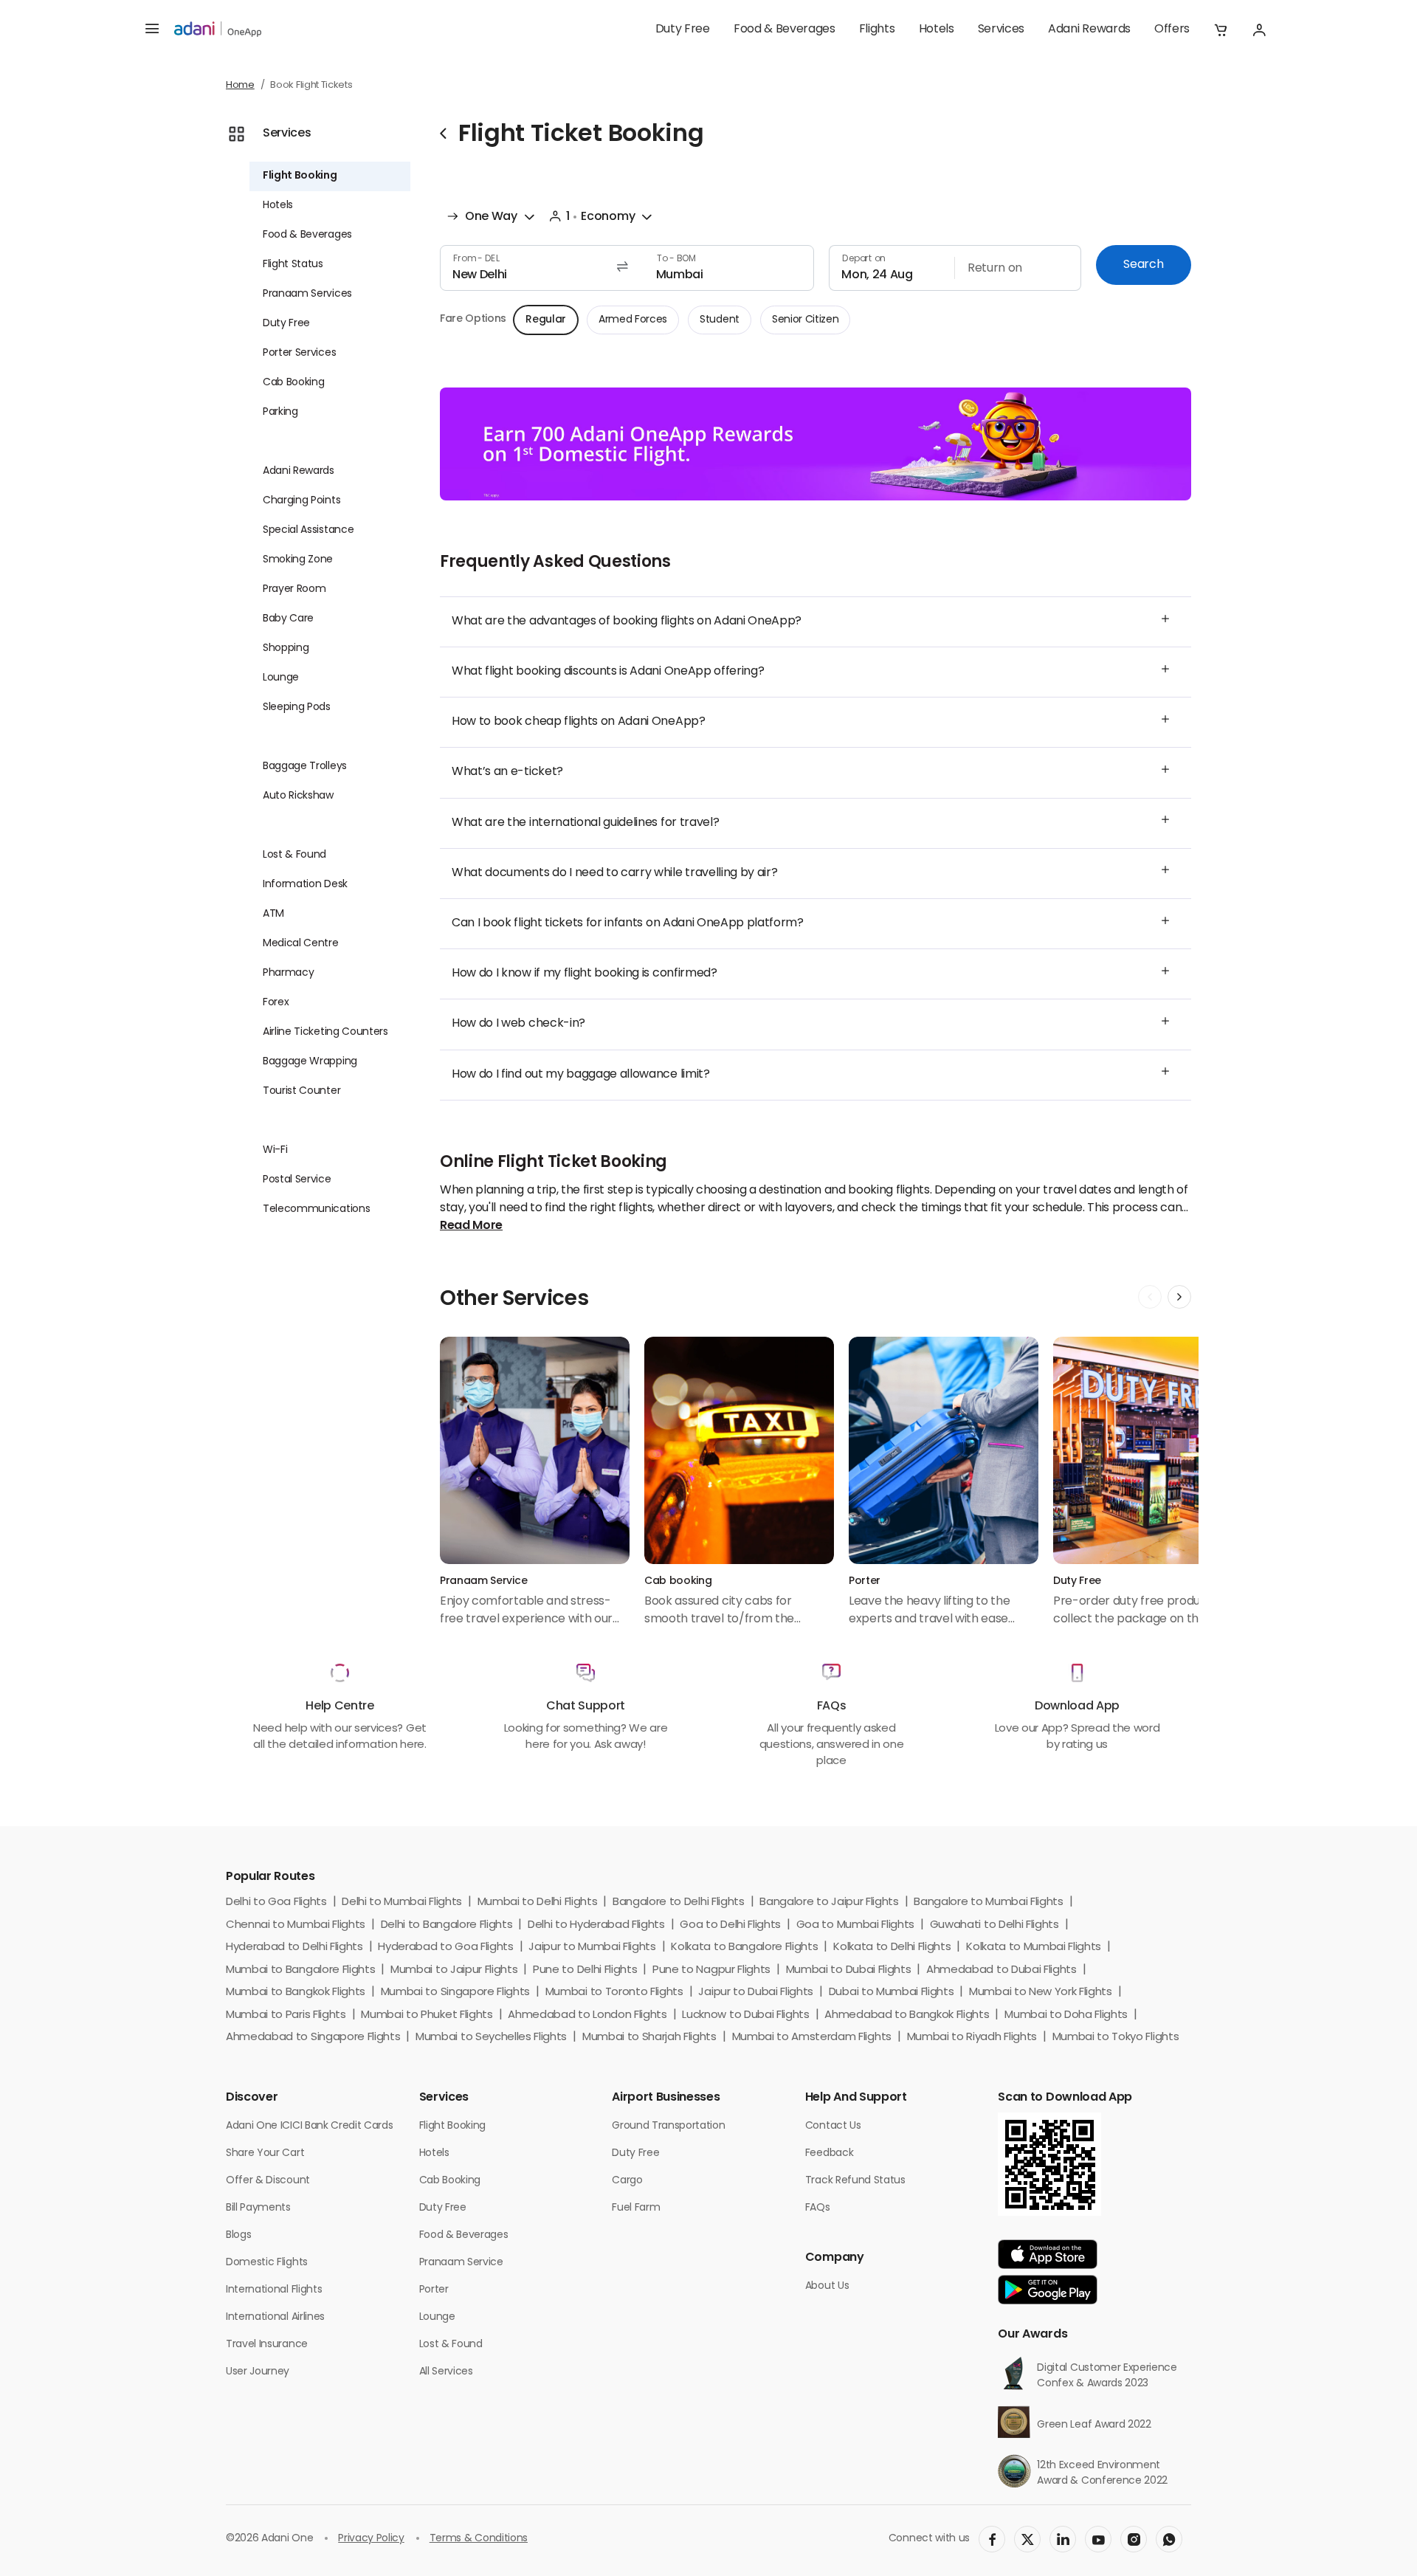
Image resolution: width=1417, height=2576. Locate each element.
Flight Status (293, 265)
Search (1143, 265)
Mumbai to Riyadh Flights (972, 2038)
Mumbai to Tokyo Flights (1116, 2038)
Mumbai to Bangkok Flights (296, 1993)
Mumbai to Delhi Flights (538, 1902)
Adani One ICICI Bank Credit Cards (309, 2126)
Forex (276, 1003)
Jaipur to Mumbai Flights (592, 1948)
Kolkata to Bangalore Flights (744, 1948)
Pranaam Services (307, 294)
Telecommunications (316, 1209)
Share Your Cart (265, 2153)
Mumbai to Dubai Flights (849, 1970)
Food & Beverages (785, 30)
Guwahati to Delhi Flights (994, 1925)
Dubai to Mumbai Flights (892, 1993)
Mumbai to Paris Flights (286, 2015)
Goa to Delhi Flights (730, 1925)
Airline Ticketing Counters (325, 1032)
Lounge (281, 678)
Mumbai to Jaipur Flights (454, 1970)
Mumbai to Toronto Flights (614, 1993)
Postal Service (297, 1180)
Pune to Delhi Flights (585, 1970)
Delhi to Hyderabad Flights (596, 1925)
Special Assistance (308, 530)
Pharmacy (288, 973)
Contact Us (833, 2126)
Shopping (286, 648)
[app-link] (1048, 2254)
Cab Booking (293, 383)
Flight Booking (300, 176)
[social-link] (992, 2539)
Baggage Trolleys (305, 767)
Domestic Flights (267, 2263)
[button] (1221, 30)
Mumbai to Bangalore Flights (300, 1970)
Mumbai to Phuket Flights (427, 2015)
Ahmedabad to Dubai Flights (1001, 1970)
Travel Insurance (267, 2345)
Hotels (937, 30)
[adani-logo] (218, 30)
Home (240, 85)
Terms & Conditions (479, 2539)
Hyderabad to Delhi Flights (294, 1948)
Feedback (829, 2153)
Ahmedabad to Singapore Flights (313, 2038)
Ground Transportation (668, 2126)
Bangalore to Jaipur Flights (829, 1902)
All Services (446, 2372)
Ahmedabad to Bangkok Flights (907, 2015)
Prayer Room (294, 589)
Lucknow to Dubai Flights (745, 2015)
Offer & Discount (268, 2181)
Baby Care (288, 619)
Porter (434, 2290)
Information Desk (305, 885)
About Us (827, 2286)
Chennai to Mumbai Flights (296, 1925)
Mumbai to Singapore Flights (455, 1993)
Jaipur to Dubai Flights (756, 1993)
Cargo (627, 2181)
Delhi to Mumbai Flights (402, 1902)
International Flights (274, 2290)
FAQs (818, 2208)
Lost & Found (294, 855)
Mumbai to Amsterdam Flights (812, 2038)
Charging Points (301, 501)
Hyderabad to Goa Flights (445, 1948)
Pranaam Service (461, 2263)
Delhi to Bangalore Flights (447, 1925)
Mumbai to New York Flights (1041, 1993)
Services (1001, 30)
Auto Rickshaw (298, 796)
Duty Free (683, 30)
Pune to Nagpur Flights (711, 1970)
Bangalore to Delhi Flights (679, 1902)
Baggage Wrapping (310, 1062)
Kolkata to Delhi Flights (892, 1948)
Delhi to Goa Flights (276, 1902)
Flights (877, 30)
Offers (1172, 30)
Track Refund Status (855, 2181)
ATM (273, 914)
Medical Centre (301, 944)
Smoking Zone (298, 560)
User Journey (258, 2372)
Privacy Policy (371, 2539)
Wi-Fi (275, 1150)
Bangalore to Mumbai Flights (988, 1902)
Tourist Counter (301, 1091)
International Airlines (275, 2317)
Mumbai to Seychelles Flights (491, 2038)
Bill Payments (258, 2208)
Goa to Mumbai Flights (855, 1925)
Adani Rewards (1089, 30)
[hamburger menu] (152, 30)
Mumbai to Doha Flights (1066, 2015)
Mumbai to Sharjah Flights (649, 2038)
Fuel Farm (636, 2208)
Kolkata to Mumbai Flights (1034, 1948)
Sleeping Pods (297, 707)
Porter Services (299, 353)
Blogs (238, 2235)
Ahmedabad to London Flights (587, 2015)
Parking (280, 412)
